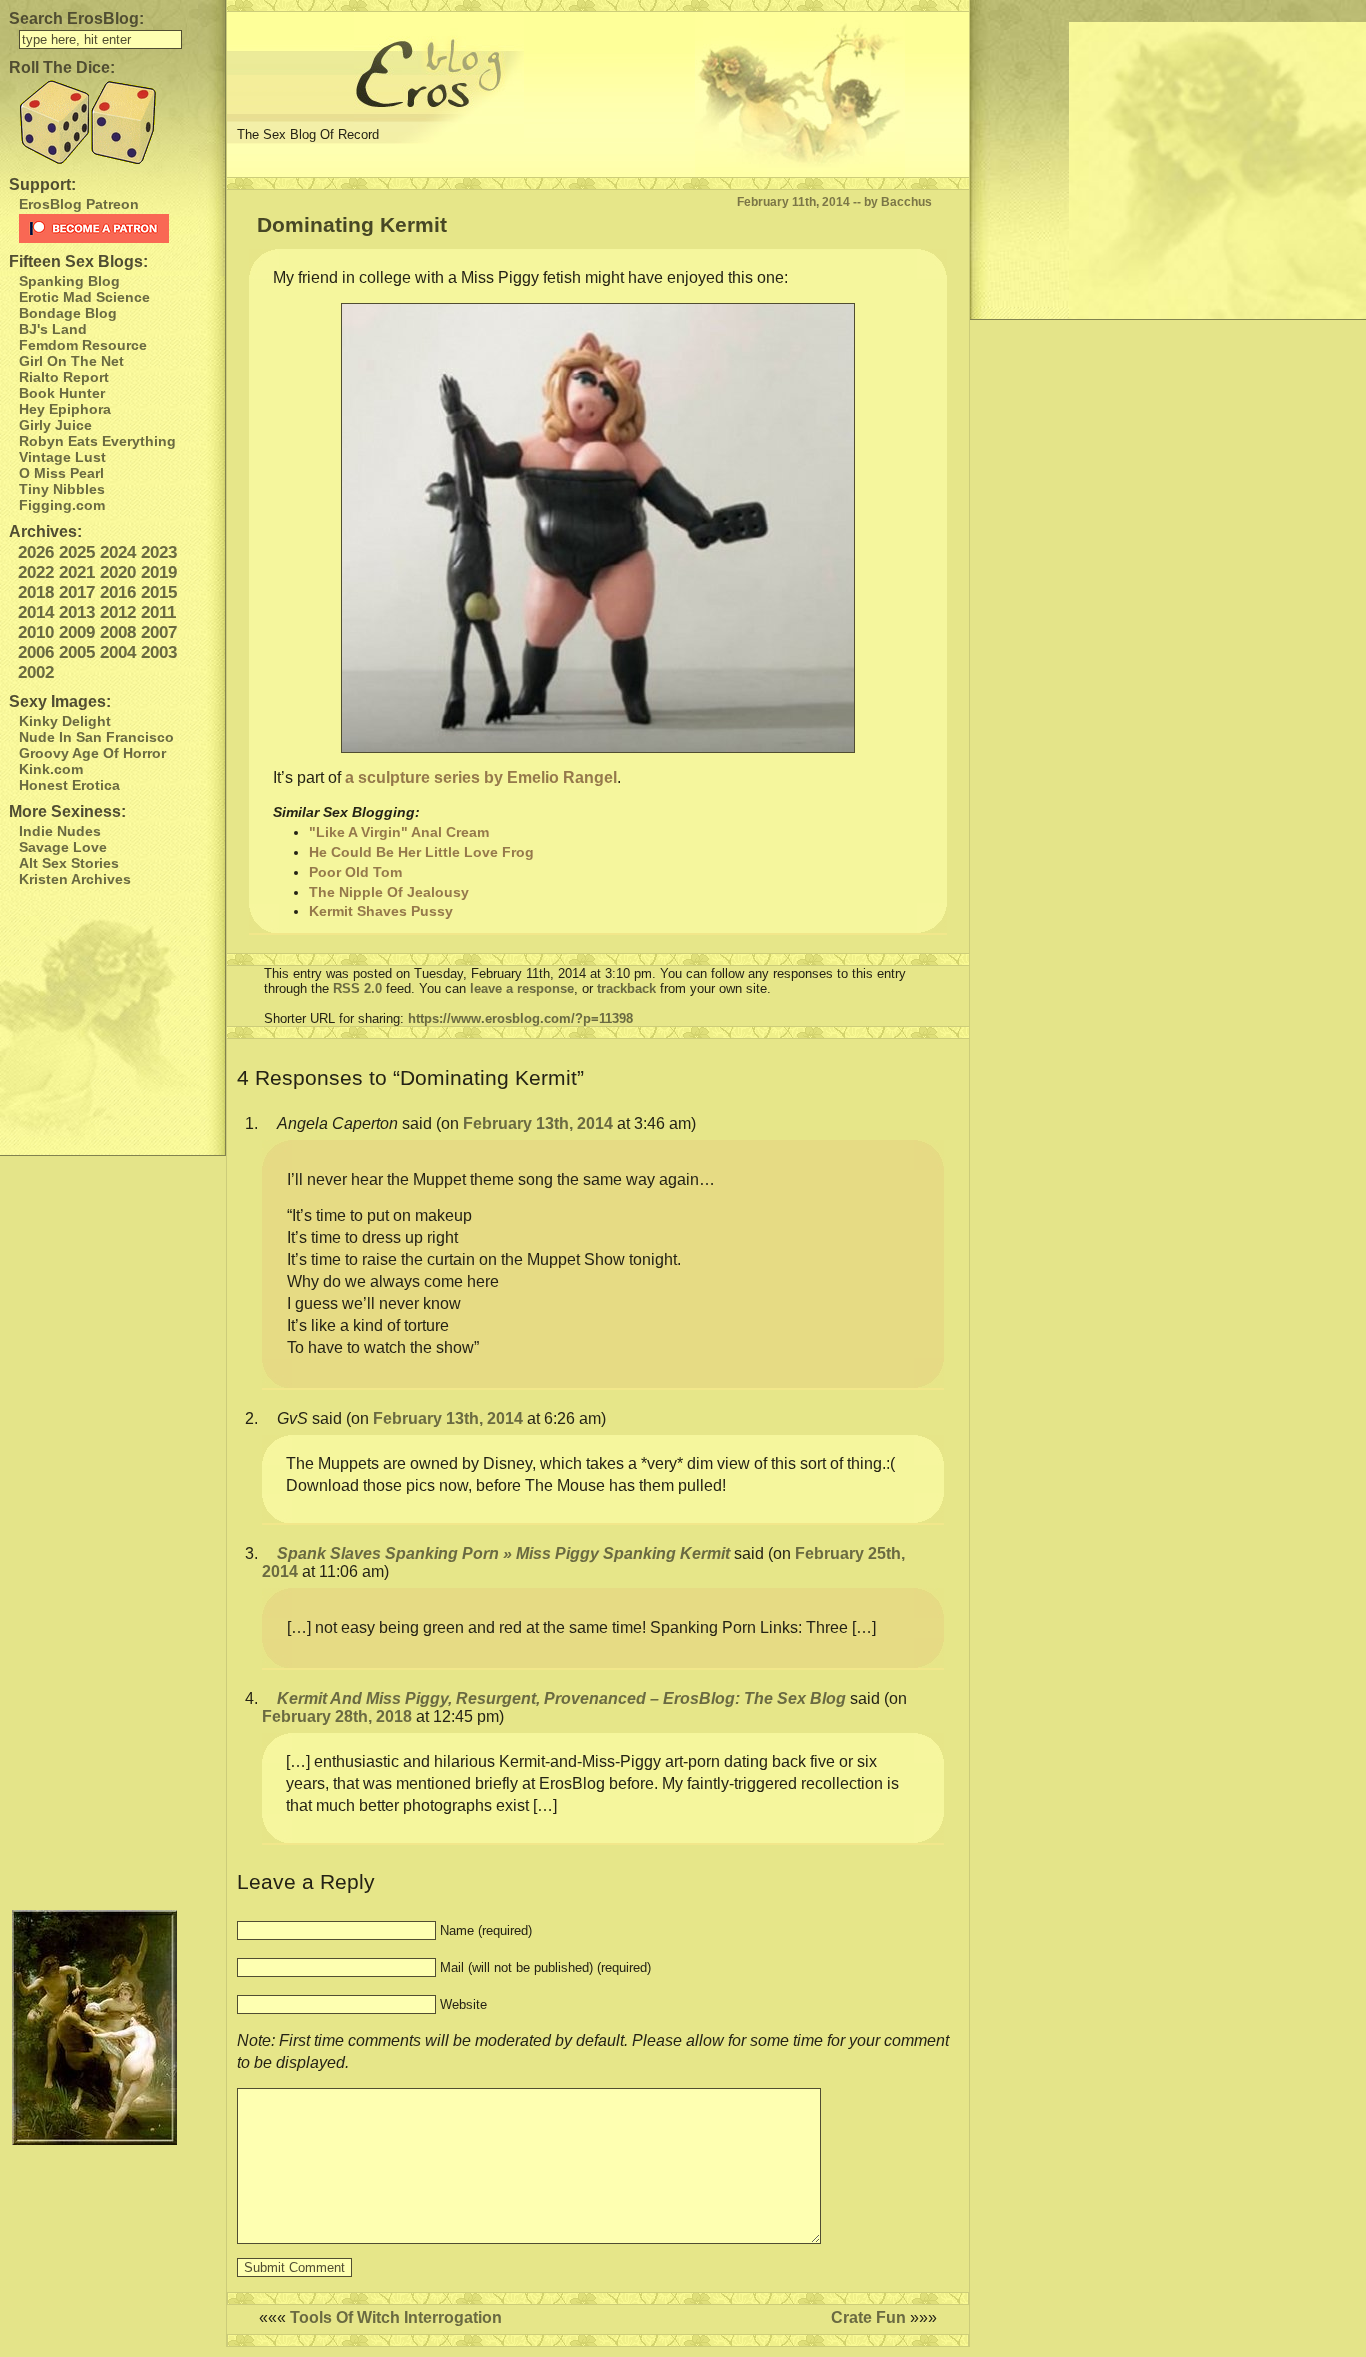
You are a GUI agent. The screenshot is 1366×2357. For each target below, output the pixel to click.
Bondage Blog (68, 313)
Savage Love (63, 847)
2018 (36, 592)
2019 (159, 572)
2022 (36, 572)
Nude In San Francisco (96, 737)
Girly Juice (55, 425)
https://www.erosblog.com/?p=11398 (520, 1018)
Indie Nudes (60, 831)
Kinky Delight (65, 721)
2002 (36, 672)
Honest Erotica (69, 785)
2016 (118, 592)
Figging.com (62, 505)
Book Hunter (62, 393)
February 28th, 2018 (337, 1716)
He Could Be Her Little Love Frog (421, 852)
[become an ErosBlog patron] (117, 228)
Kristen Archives (75, 879)
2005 (77, 652)
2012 (118, 612)
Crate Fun (868, 2317)
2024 (118, 552)
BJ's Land (53, 329)
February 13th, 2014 (538, 1123)
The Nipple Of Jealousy (389, 892)
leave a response (522, 988)
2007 (159, 632)
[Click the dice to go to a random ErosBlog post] (112, 122)
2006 (36, 652)
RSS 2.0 (357, 988)
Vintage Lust (62, 457)
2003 (159, 652)
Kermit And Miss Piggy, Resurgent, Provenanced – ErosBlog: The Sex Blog (561, 1698)
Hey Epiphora (65, 409)
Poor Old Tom (355, 872)
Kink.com (51, 769)
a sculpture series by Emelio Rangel (481, 777)
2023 (159, 552)
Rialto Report (64, 377)
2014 (36, 612)
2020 (118, 572)
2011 (158, 612)
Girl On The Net (71, 361)
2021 (77, 572)
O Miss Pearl (61, 473)
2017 (77, 592)
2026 (36, 552)
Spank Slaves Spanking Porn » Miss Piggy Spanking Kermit (503, 1553)
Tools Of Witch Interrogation (396, 2317)
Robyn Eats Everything (97, 441)
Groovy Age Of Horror (92, 753)
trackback (626, 988)
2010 (36, 632)
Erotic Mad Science (84, 297)
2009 (77, 632)
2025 (77, 552)
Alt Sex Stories (69, 863)
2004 (118, 652)
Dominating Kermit (352, 224)
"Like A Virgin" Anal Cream (399, 832)
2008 (118, 632)
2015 (159, 592)
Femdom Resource (83, 345)
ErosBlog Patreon (79, 204)
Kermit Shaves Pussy (381, 911)
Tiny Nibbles (62, 489)
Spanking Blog (69, 281)
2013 (77, 612)
